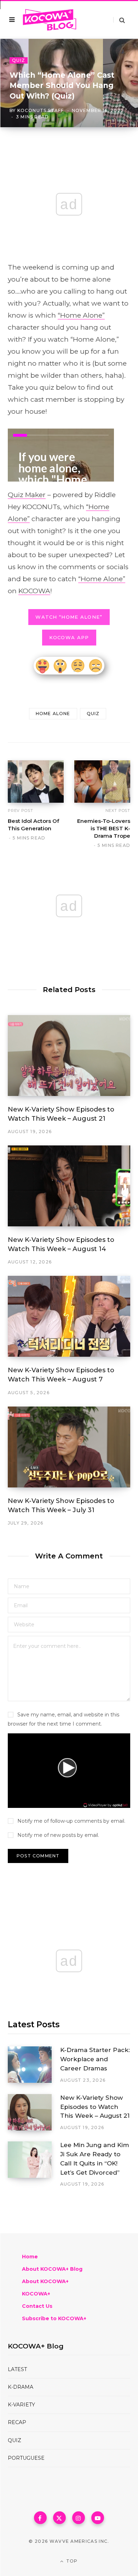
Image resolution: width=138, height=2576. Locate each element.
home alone (53, 714)
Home (30, 2257)
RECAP (17, 2422)
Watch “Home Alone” (69, 617)
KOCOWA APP (69, 637)
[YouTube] (98, 2518)
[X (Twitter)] (59, 2518)
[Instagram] (79, 2518)
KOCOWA (34, 591)
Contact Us (37, 2306)
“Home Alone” (81, 315)
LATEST (17, 2369)
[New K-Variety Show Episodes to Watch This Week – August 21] (69, 1056)
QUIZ (15, 2440)
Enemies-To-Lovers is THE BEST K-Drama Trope (104, 828)
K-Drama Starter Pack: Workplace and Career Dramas (95, 2059)
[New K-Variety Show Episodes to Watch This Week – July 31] (69, 1447)
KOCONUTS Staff (41, 110)
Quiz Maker (27, 495)
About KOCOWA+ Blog (52, 2269)
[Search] (119, 20)
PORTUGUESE (26, 2458)
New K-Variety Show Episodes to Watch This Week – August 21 (95, 2107)
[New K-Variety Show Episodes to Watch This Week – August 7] (69, 1316)
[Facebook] (40, 2518)
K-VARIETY (21, 2405)
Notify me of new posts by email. (58, 1835)
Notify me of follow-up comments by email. (71, 1821)
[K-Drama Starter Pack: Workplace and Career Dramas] (34, 2065)
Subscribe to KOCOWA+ (54, 2318)
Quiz (19, 60)
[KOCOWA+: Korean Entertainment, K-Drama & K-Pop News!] (50, 20)
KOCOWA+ (36, 2294)
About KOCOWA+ (45, 2281)
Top (71, 2561)
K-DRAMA (21, 2387)
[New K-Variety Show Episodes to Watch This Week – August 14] (69, 1186)
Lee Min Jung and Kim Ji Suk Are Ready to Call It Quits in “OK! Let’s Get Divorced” (95, 2159)
